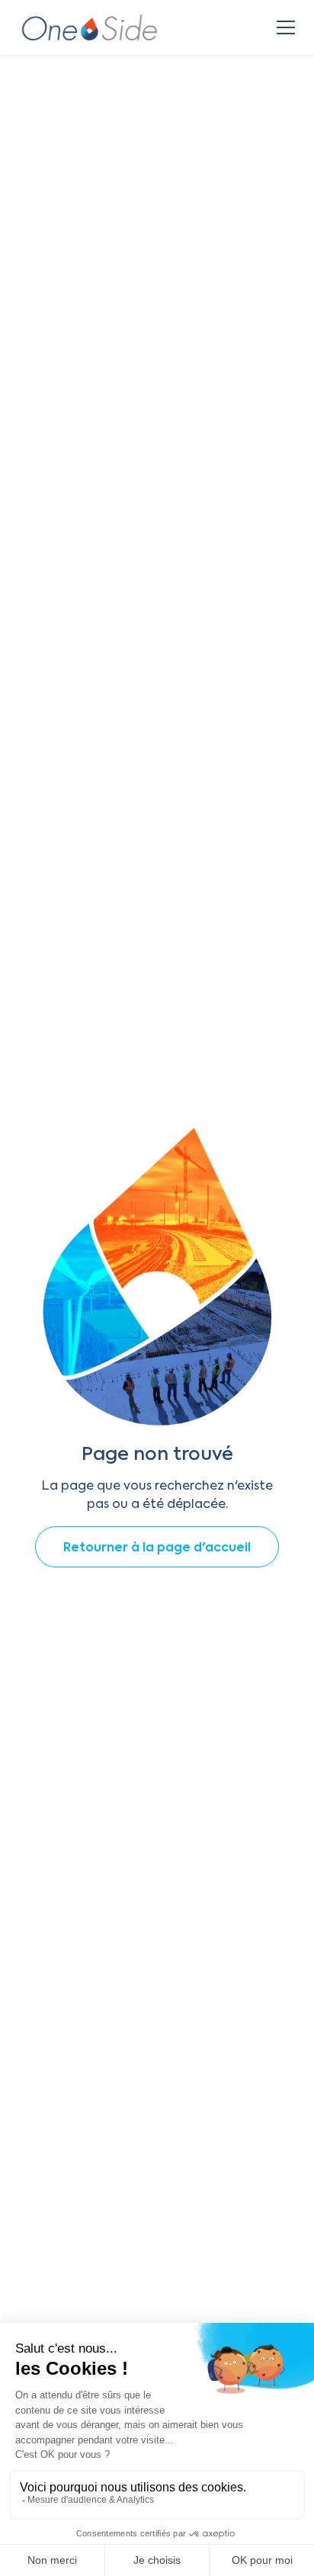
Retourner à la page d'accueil (157, 1548)
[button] (283, 27)
